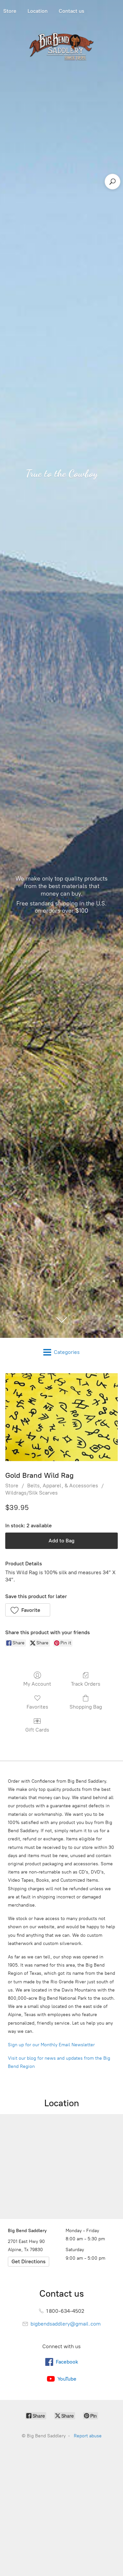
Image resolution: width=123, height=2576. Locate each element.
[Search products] (113, 182)
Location (38, 11)
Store (12, 1486)
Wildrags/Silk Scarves (31, 1493)
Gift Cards (37, 1730)
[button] (28, 1610)
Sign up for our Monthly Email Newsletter (51, 2045)
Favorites (37, 1707)
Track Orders (86, 1684)
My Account (37, 1684)
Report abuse (88, 2436)
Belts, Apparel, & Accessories (63, 1486)
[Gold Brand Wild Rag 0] (61, 1417)
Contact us (72, 11)
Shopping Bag (86, 1707)
